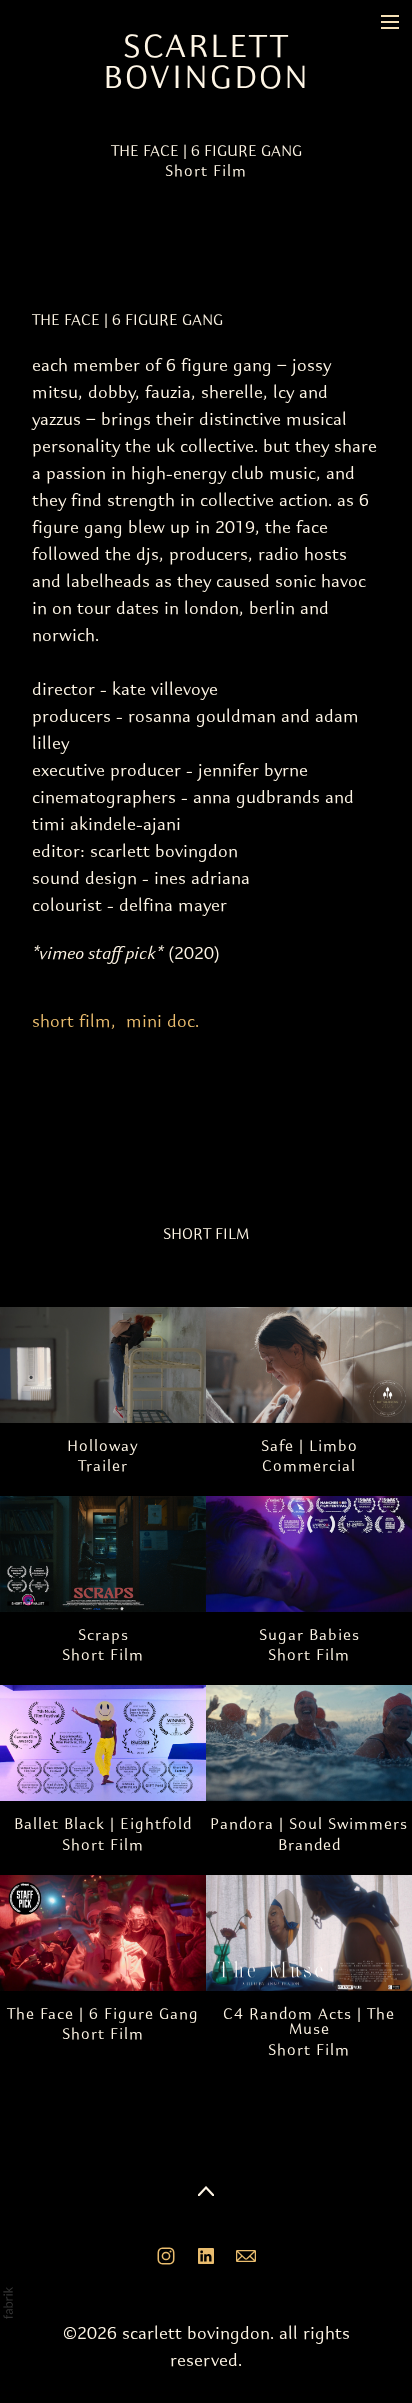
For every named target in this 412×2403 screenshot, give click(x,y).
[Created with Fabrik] (8, 2303)
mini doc (160, 1021)
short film (71, 1021)
